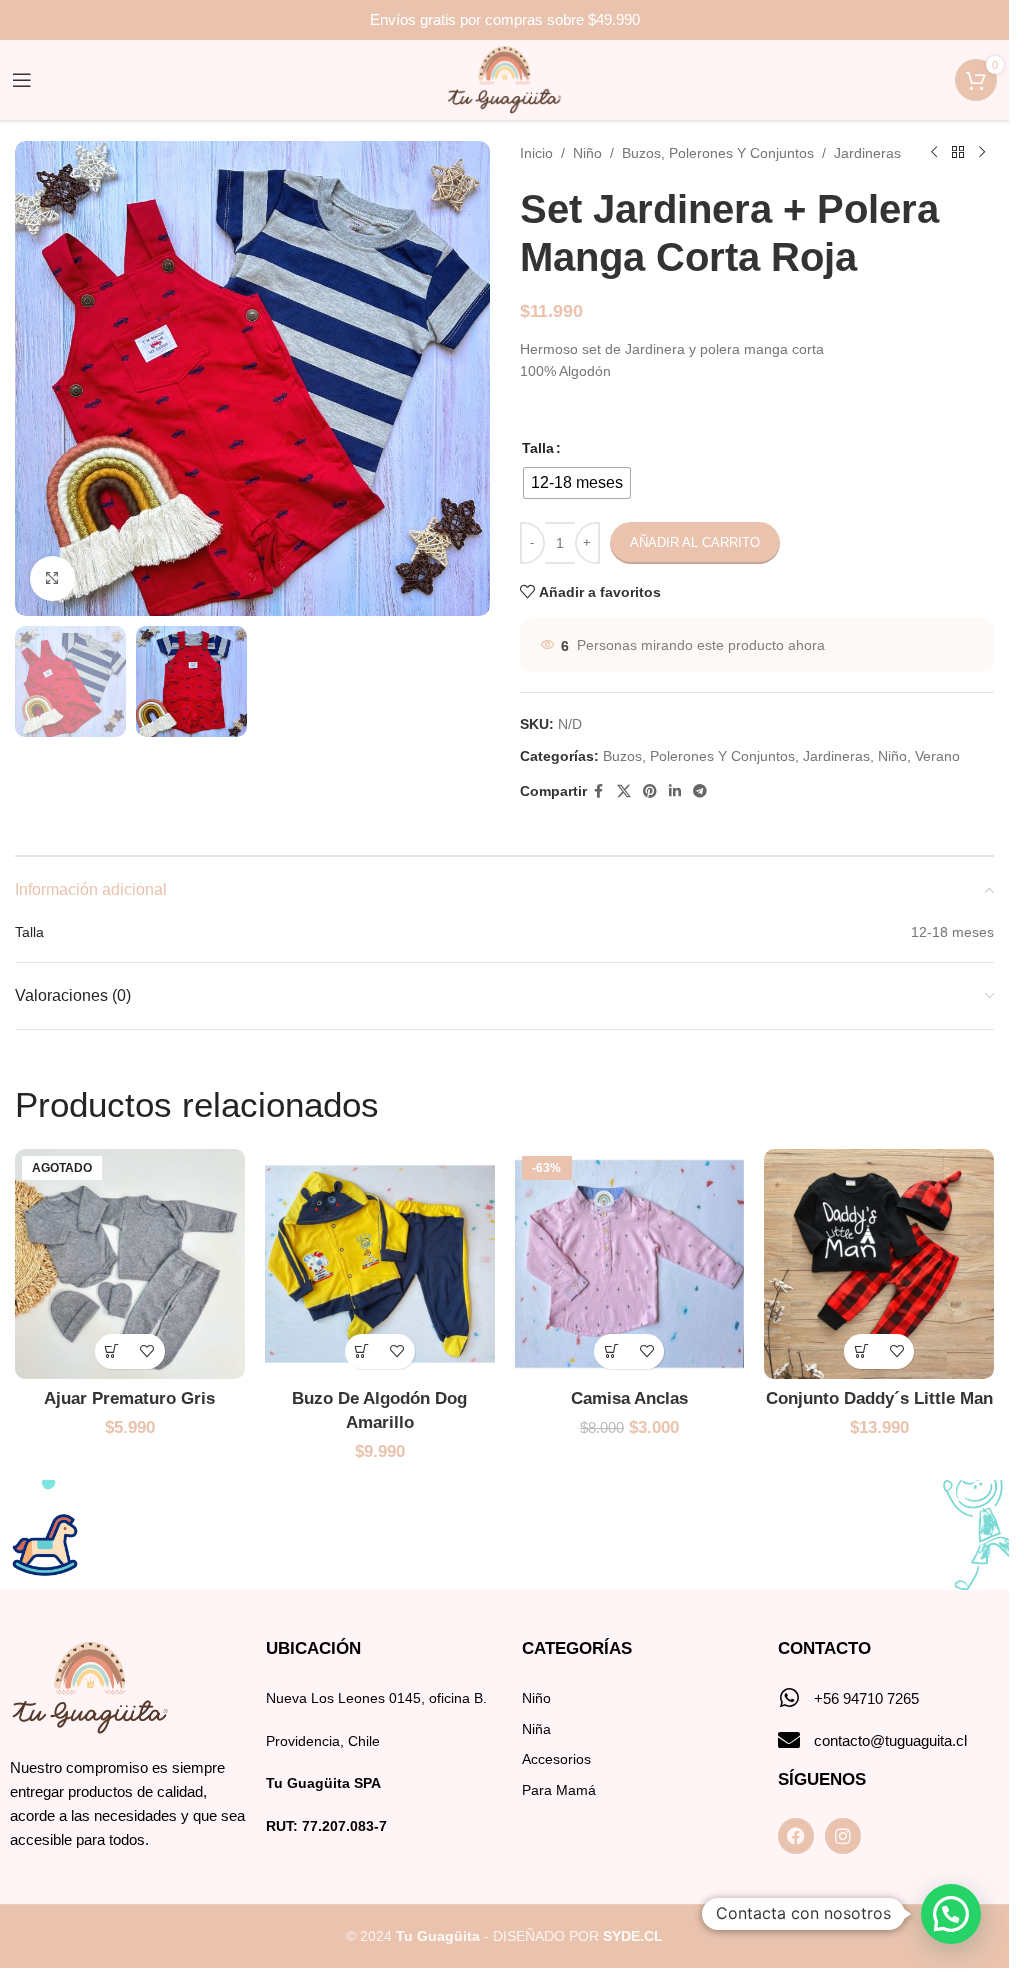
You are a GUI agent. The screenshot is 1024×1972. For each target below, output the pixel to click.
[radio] (577, 483)
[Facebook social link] (599, 791)
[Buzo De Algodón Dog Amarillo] (380, 1264)
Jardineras (867, 153)
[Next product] (982, 153)
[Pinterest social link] (650, 791)
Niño (587, 153)
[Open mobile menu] (22, 80)
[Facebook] (796, 1836)
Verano (937, 756)
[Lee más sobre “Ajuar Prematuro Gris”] (112, 1351)
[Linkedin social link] (675, 791)
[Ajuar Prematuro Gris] (130, 1264)
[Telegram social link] (700, 791)
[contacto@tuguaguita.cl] (789, 1740)
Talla (538, 448)
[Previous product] (934, 153)
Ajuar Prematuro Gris (129, 1398)
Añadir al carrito (695, 542)
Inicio (536, 153)
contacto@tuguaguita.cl (890, 1740)
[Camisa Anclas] (630, 1264)
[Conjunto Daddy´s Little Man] (879, 1264)
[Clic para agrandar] (52, 578)
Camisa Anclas (629, 1398)
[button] (951, 1914)
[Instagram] (843, 1836)
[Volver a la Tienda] (958, 153)
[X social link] (624, 791)
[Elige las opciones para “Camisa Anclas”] (611, 1351)
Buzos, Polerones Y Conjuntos (718, 153)
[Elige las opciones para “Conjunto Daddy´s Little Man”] (861, 1351)
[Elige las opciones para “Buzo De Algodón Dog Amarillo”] (362, 1351)
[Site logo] (504, 79)
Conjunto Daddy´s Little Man (879, 1398)
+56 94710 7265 (866, 1698)
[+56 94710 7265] (789, 1698)
